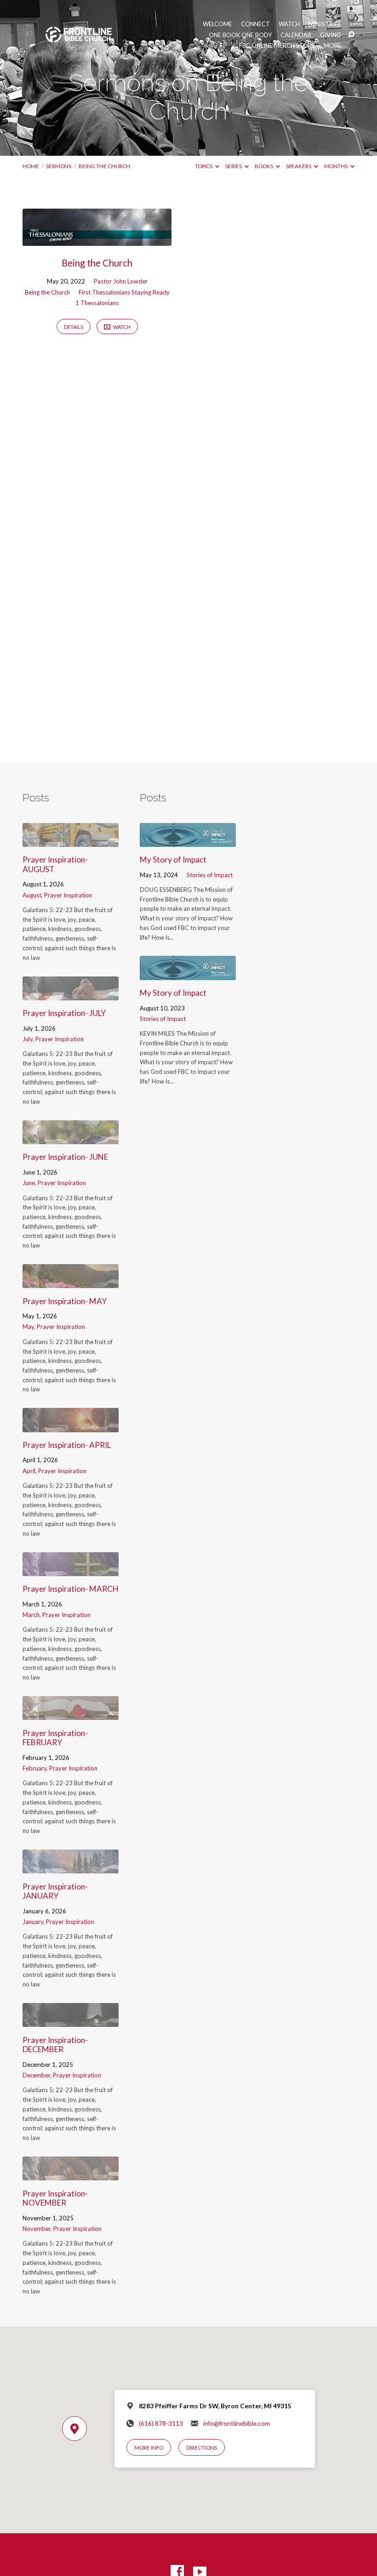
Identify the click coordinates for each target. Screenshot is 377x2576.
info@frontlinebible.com (237, 2423)
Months (336, 166)
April (29, 1471)
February (34, 1768)
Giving (331, 35)
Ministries (325, 24)
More (332, 46)
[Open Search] (351, 35)
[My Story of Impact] (188, 841)
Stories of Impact (210, 875)
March (31, 1615)
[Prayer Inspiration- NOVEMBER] (71, 2174)
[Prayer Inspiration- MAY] (71, 1282)
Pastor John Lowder (121, 281)
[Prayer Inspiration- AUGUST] (71, 841)
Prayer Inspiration (68, 895)
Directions (202, 2448)
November (37, 2229)
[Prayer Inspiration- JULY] (71, 994)
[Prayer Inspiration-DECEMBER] (71, 2021)
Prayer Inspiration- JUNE (65, 1157)
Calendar (296, 35)
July (28, 1039)
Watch (289, 24)
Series (234, 166)
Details (74, 327)
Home (31, 166)
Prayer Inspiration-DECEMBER (55, 2045)
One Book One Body (240, 35)
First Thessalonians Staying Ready (124, 292)
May (28, 1327)
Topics (204, 166)
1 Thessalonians (97, 303)
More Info (149, 2448)
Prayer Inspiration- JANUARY (55, 1891)
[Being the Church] (97, 240)
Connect (255, 24)
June (29, 1183)
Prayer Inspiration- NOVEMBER (55, 2198)
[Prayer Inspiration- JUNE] (71, 1138)
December (36, 2075)
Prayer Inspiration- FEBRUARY (55, 1738)
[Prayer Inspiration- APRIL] (71, 1426)
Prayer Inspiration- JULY (64, 1013)
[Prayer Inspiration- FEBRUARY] (71, 1714)
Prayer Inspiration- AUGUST (55, 864)
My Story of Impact (173, 860)
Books (264, 166)
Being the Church (104, 166)
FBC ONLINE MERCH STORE (277, 46)
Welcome (217, 24)
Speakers (299, 166)
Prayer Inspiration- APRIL (67, 1445)
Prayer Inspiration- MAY (65, 1301)
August (32, 895)
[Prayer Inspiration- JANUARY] (71, 1867)
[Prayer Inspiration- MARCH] (71, 1570)
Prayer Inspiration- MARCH (71, 1589)
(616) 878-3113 (161, 2423)
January (33, 1922)
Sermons (59, 166)
